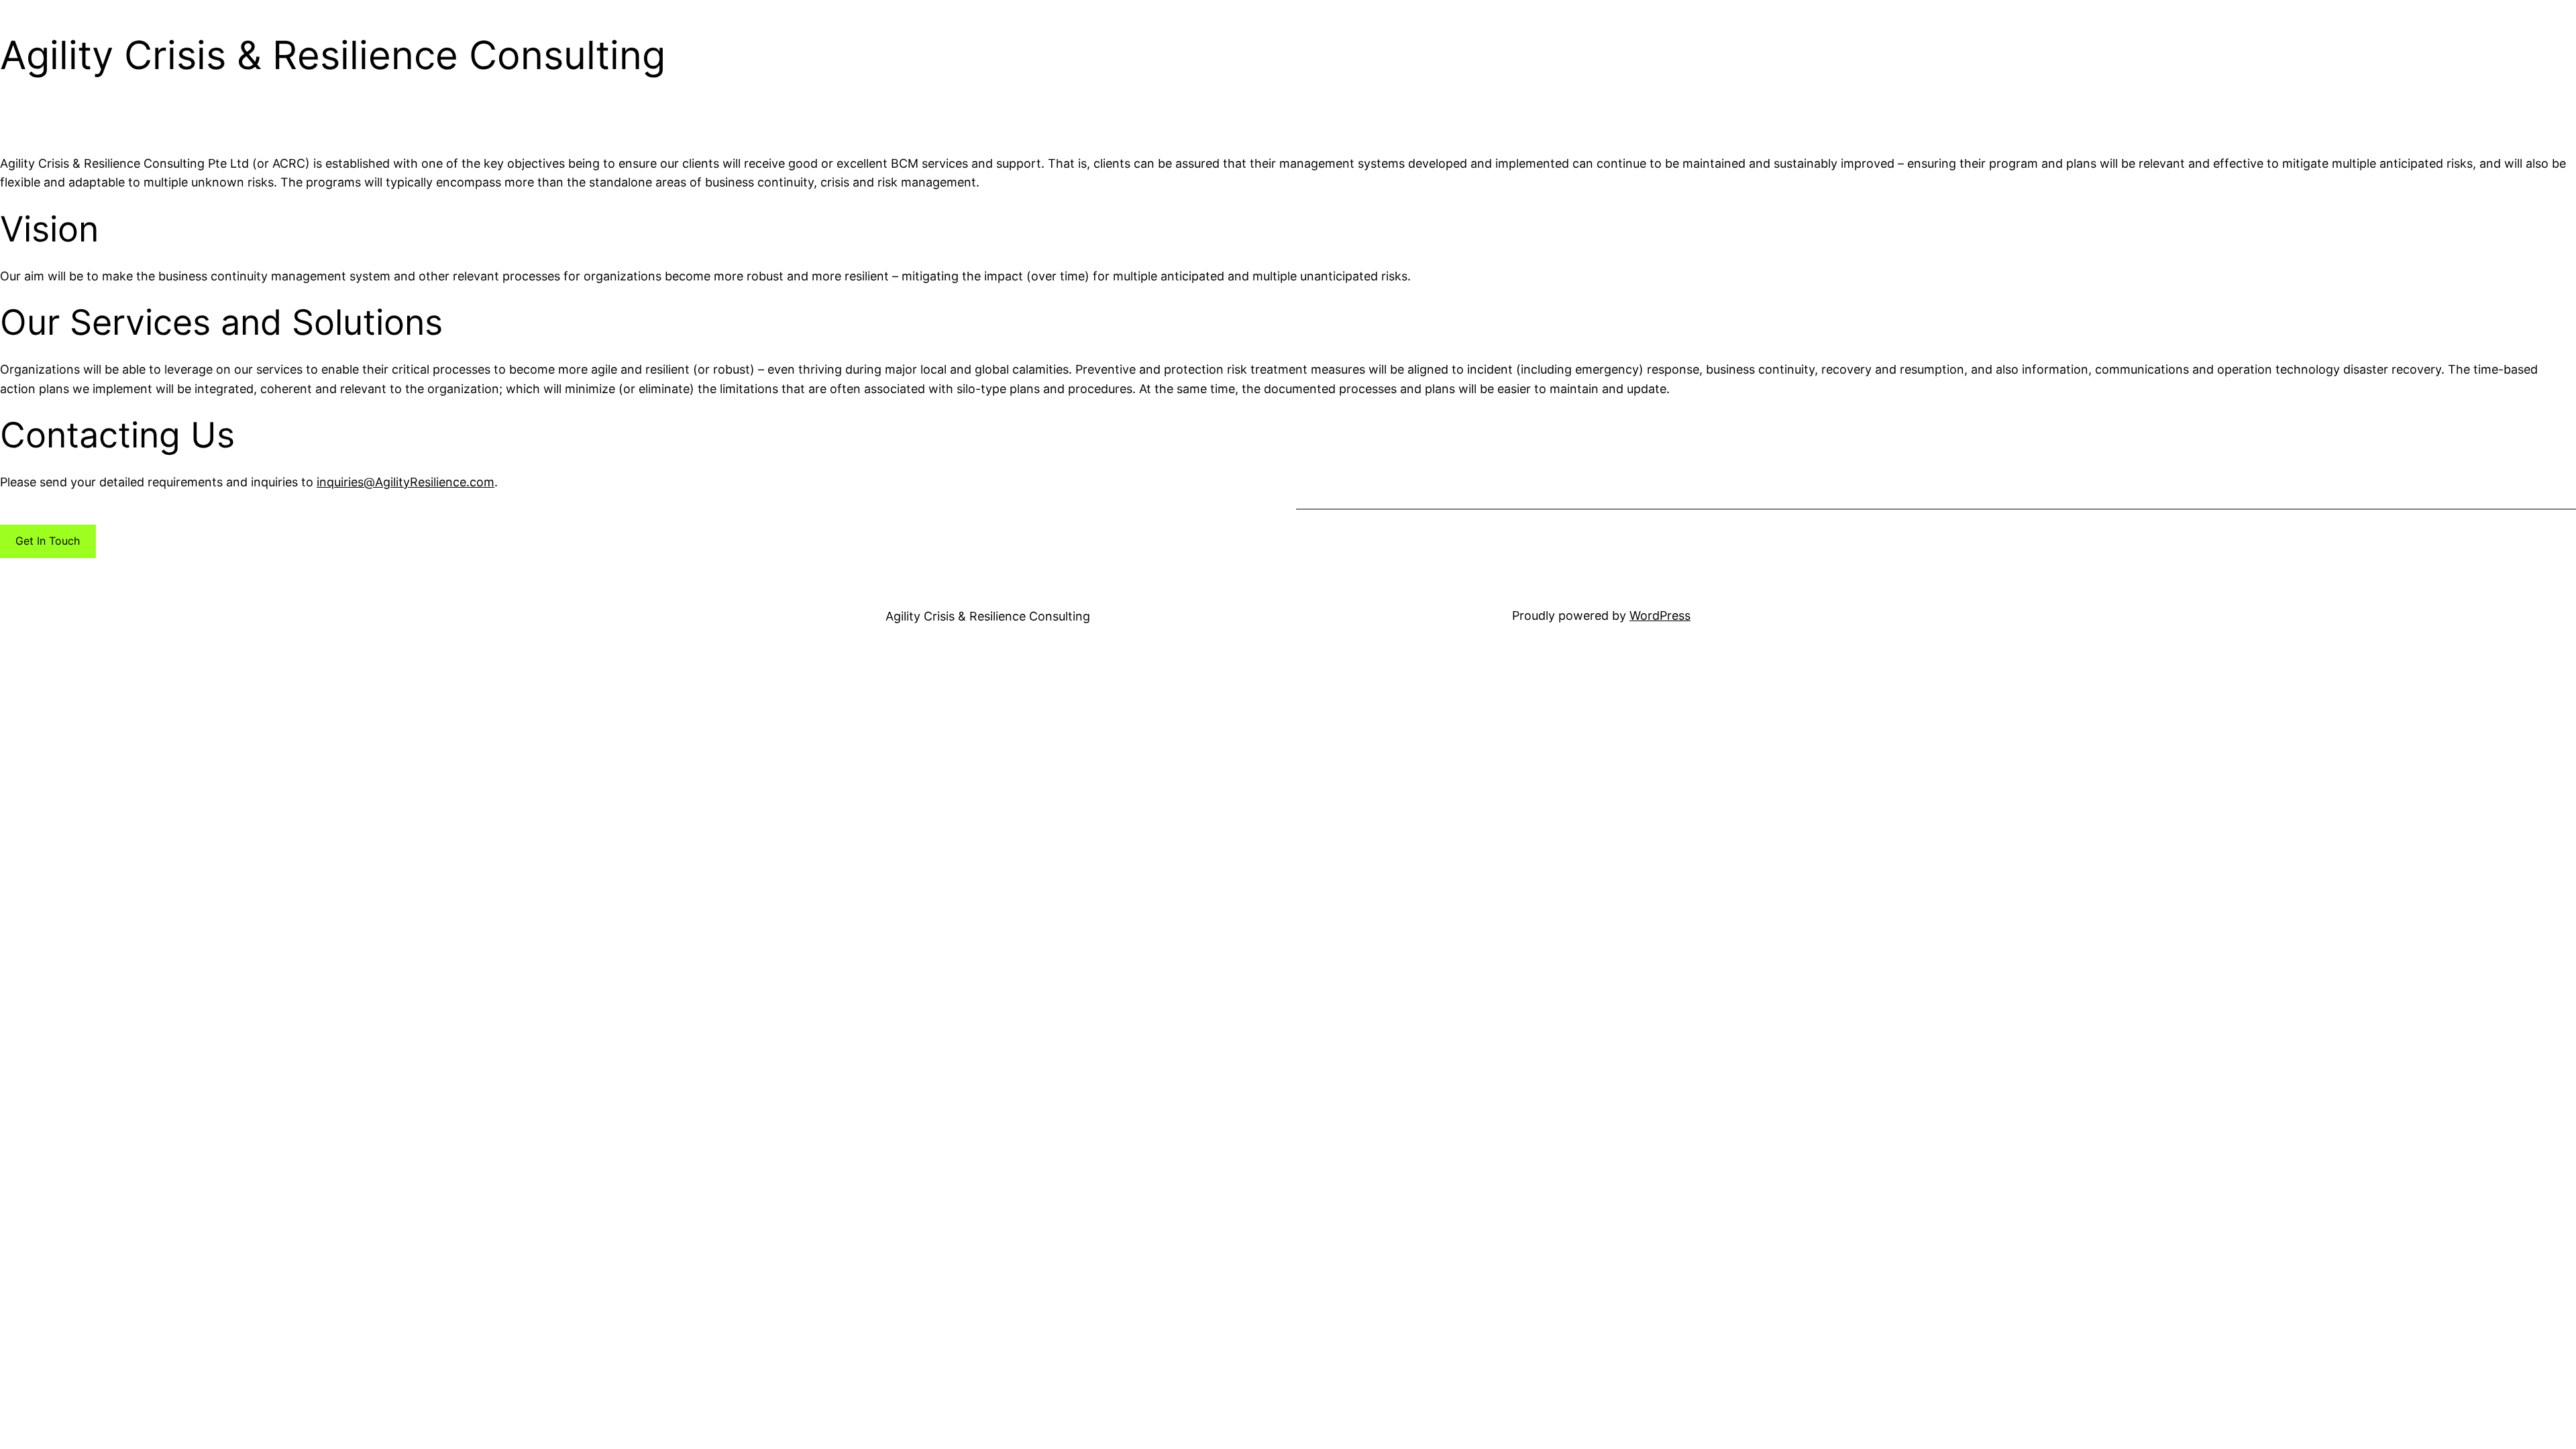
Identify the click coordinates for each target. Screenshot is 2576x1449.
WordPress (1660, 615)
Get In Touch (48, 541)
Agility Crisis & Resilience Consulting (988, 616)
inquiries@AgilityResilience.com (406, 482)
